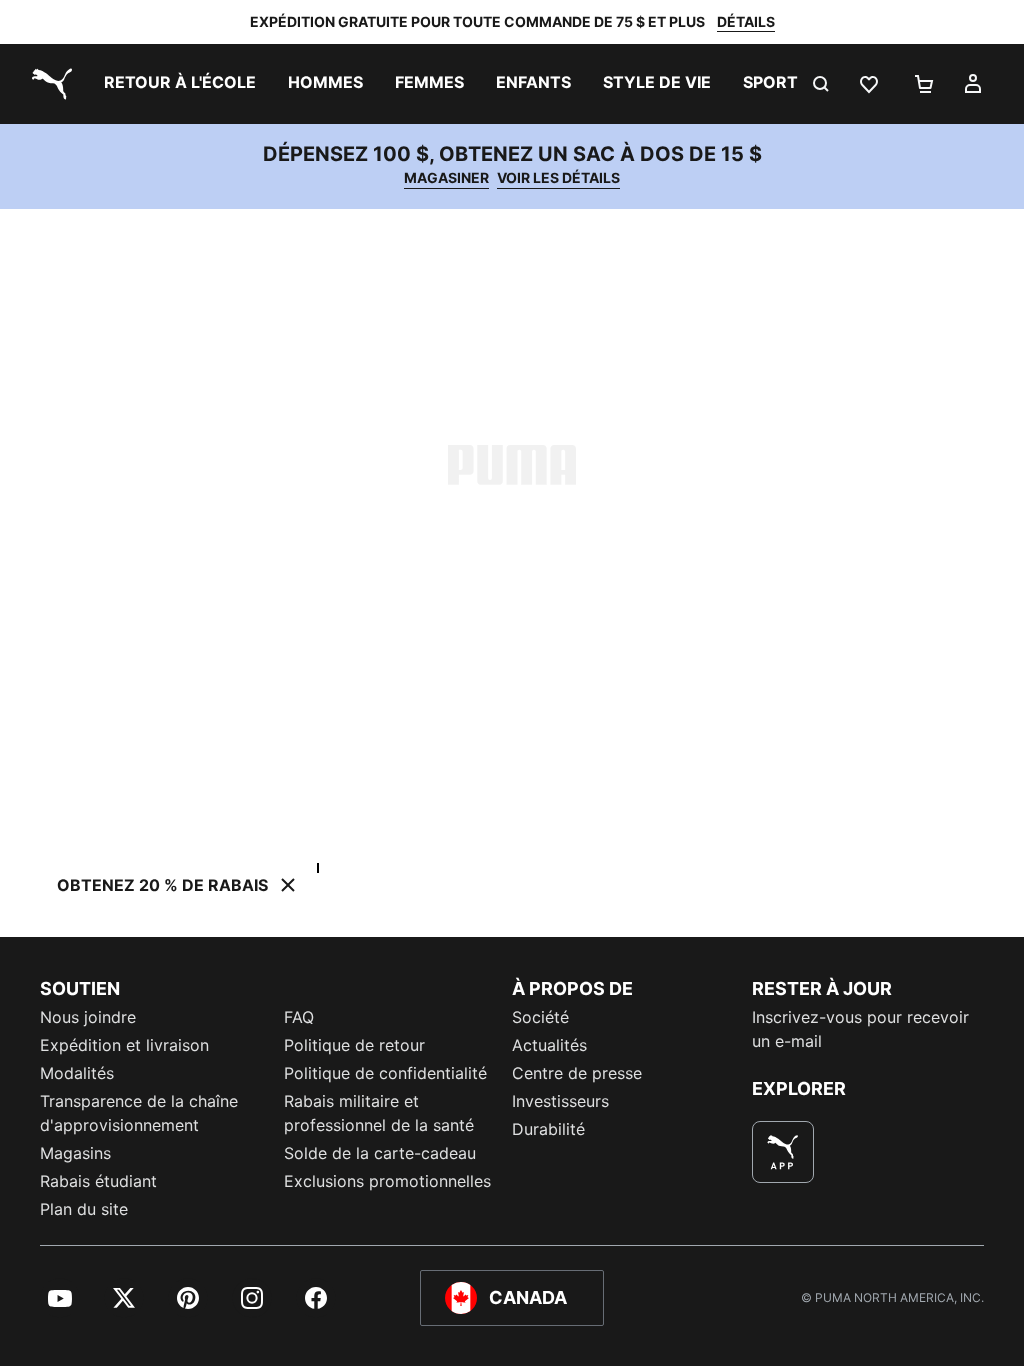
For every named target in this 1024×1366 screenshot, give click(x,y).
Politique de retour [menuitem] (354, 1045)
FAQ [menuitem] (299, 1017)
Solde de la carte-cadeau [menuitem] (380, 1153)
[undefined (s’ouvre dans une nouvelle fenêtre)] (783, 1152)
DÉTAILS (746, 21)
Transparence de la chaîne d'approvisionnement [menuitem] (139, 1113)
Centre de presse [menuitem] (577, 1073)
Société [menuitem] (540, 1017)
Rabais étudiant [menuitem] (98, 1181)
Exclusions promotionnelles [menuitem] (387, 1181)
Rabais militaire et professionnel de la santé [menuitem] (381, 1113)
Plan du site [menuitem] (84, 1209)
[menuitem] (180, 84)
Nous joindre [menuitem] (88, 1017)
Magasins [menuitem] (75, 1153)
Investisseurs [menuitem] (560, 1101)
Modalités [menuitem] (77, 1073)
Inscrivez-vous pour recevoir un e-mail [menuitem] (860, 1029)
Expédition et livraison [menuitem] (124, 1045)
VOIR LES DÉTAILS (558, 177)
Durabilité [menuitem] (548, 1129)
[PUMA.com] (48, 84)
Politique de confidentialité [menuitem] (385, 1073)
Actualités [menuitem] (549, 1045)
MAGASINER (446, 177)
